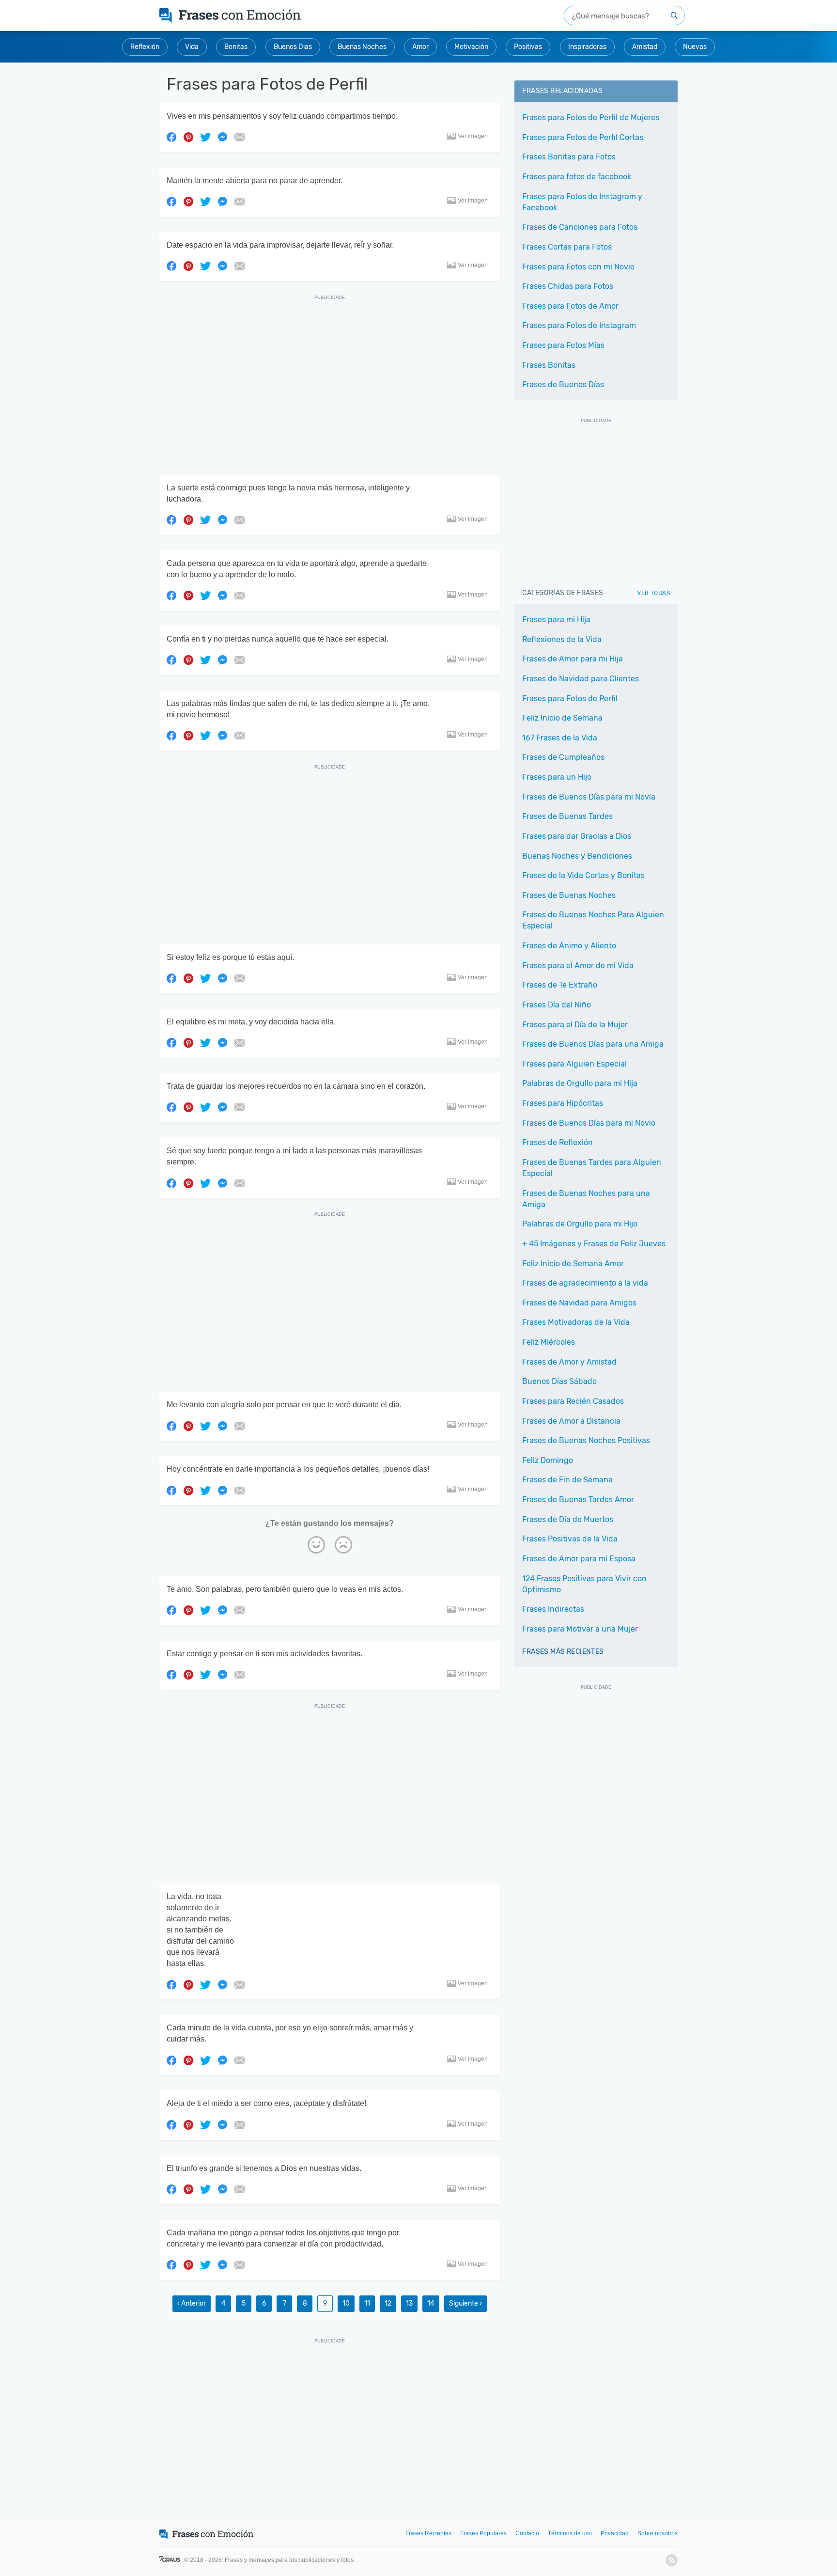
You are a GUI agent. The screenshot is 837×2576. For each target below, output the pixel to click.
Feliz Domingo (548, 1460)
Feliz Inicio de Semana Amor (573, 1264)
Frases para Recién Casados (573, 1401)
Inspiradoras (587, 47)
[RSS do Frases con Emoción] (672, 2560)
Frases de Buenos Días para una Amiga (593, 1044)
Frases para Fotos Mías (563, 345)
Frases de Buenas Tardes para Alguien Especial (592, 1168)
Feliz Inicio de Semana (562, 718)
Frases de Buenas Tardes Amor (578, 1500)
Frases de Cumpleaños (563, 757)
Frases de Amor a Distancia (571, 1421)
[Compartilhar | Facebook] (171, 137)
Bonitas (236, 47)
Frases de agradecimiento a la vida (585, 1283)
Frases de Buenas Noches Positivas (586, 1440)
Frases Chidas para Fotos (568, 286)
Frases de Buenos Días (563, 385)
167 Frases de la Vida (560, 738)
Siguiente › (465, 2303)
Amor (420, 47)
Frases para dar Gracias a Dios (577, 836)
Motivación (471, 47)
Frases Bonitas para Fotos (569, 157)
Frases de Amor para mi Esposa (579, 1559)
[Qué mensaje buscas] (674, 16)
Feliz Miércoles (549, 1342)
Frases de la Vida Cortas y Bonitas (583, 875)
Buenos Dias (293, 47)
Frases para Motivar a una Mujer (580, 1629)
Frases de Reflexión (558, 1142)
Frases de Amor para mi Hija (573, 659)
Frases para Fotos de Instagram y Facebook (582, 202)
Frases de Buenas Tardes (567, 816)
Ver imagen (473, 136)
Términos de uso (570, 2533)
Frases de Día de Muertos (568, 1519)
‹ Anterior (192, 2303)
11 (367, 2303)
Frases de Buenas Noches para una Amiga (586, 1199)
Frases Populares (483, 2533)
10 (346, 2303)
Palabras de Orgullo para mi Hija (580, 1083)
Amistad (645, 47)
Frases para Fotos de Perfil (570, 699)
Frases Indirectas (553, 1609)
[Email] (239, 137)
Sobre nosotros (658, 2533)
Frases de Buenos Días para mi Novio (589, 1123)
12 (388, 2303)
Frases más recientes (563, 1652)
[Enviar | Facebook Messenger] (222, 137)
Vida (192, 47)
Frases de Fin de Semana (567, 1480)
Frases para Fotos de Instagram (579, 325)
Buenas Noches (362, 47)
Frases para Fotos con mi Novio (578, 267)
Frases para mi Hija (556, 620)
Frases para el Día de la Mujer (575, 1025)
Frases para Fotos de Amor (570, 306)
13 (409, 2303)
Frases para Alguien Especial (574, 1064)
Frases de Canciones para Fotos (580, 227)
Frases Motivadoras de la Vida (576, 1322)
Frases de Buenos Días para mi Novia (589, 797)
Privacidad (615, 2533)
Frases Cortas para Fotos (567, 247)
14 (431, 2303)
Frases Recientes (428, 2533)
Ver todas (653, 593)
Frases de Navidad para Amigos (579, 1303)
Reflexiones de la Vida (562, 639)
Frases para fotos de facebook (577, 177)
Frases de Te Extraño (560, 985)
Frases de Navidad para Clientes (581, 679)
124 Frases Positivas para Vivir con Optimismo (584, 1584)
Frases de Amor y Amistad (569, 1362)
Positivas (528, 47)
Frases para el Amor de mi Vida (578, 966)
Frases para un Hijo (557, 777)
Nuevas (695, 47)
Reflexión (145, 47)
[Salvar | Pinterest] (188, 137)
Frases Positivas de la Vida (570, 1539)
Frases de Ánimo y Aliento (569, 946)
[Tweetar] (205, 137)
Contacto (527, 2533)
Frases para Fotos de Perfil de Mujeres (591, 118)
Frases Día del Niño (557, 1005)
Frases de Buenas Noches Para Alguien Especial (593, 920)
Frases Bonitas (549, 365)
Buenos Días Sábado (559, 1381)
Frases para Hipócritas (563, 1103)
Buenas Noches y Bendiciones (577, 856)
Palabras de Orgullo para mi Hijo (580, 1224)
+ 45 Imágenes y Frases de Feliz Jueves (594, 1244)
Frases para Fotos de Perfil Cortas (583, 137)
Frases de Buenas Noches (569, 895)
